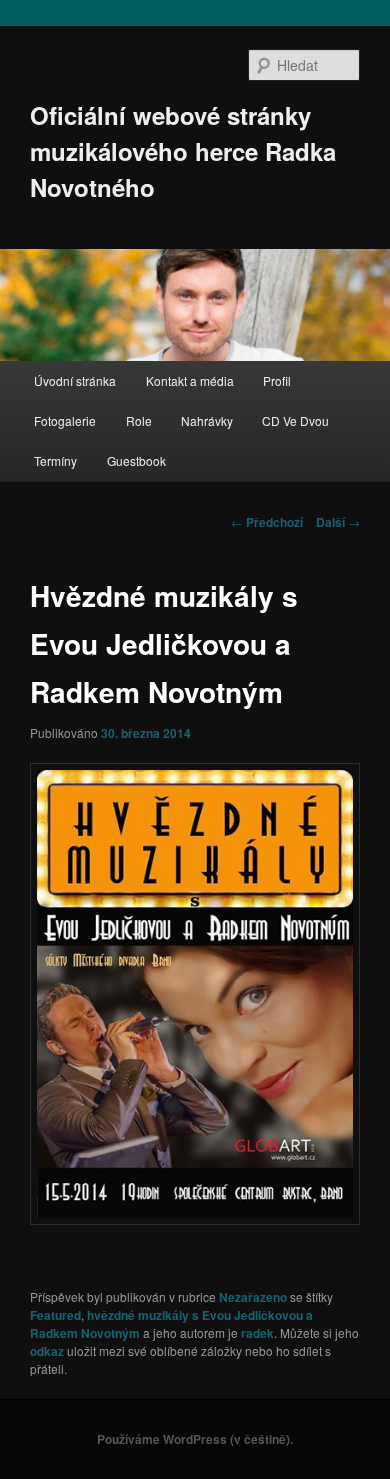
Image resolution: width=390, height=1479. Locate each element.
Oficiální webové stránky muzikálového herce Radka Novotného (183, 151)
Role (139, 420)
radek (257, 1333)
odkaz (47, 1351)
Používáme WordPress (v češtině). (195, 1439)
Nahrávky (207, 420)
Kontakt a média (190, 380)
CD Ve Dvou (295, 420)
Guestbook (136, 460)
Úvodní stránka (75, 380)
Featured (55, 1315)
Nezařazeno (253, 1297)
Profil (277, 380)
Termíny (55, 460)
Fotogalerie (65, 420)
